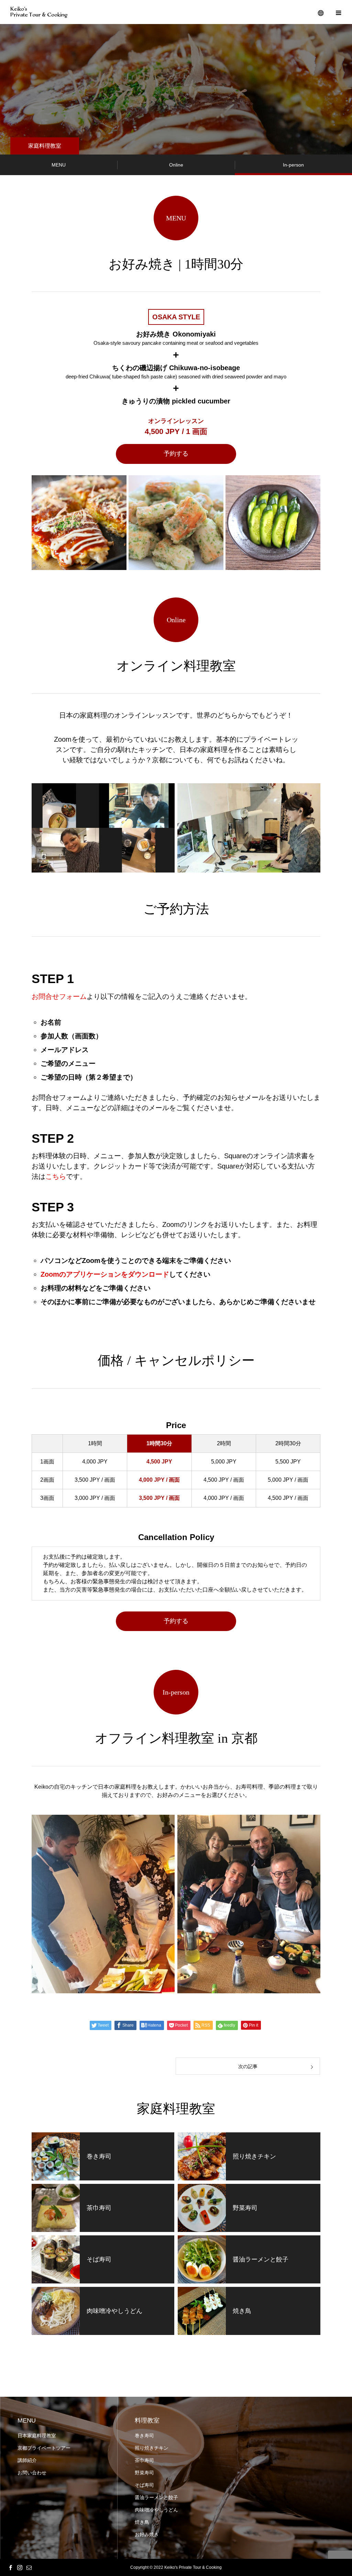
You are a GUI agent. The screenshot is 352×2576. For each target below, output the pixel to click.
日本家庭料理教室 (37, 2436)
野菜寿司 (144, 2473)
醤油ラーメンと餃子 (156, 2497)
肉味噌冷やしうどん (156, 2510)
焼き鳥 (142, 2522)
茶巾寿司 (144, 2460)
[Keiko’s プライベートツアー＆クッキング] (39, 12)
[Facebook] (10, 2567)
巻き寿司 (144, 2436)
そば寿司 (144, 2485)
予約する (176, 454)
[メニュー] (338, 12)
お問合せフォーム (59, 996)
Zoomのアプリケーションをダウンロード (105, 1274)
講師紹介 (27, 2460)
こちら (56, 1176)
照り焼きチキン (152, 2448)
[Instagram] (20, 2567)
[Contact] (29, 2567)
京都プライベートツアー (44, 2448)
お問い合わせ (32, 2473)
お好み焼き (147, 2534)
